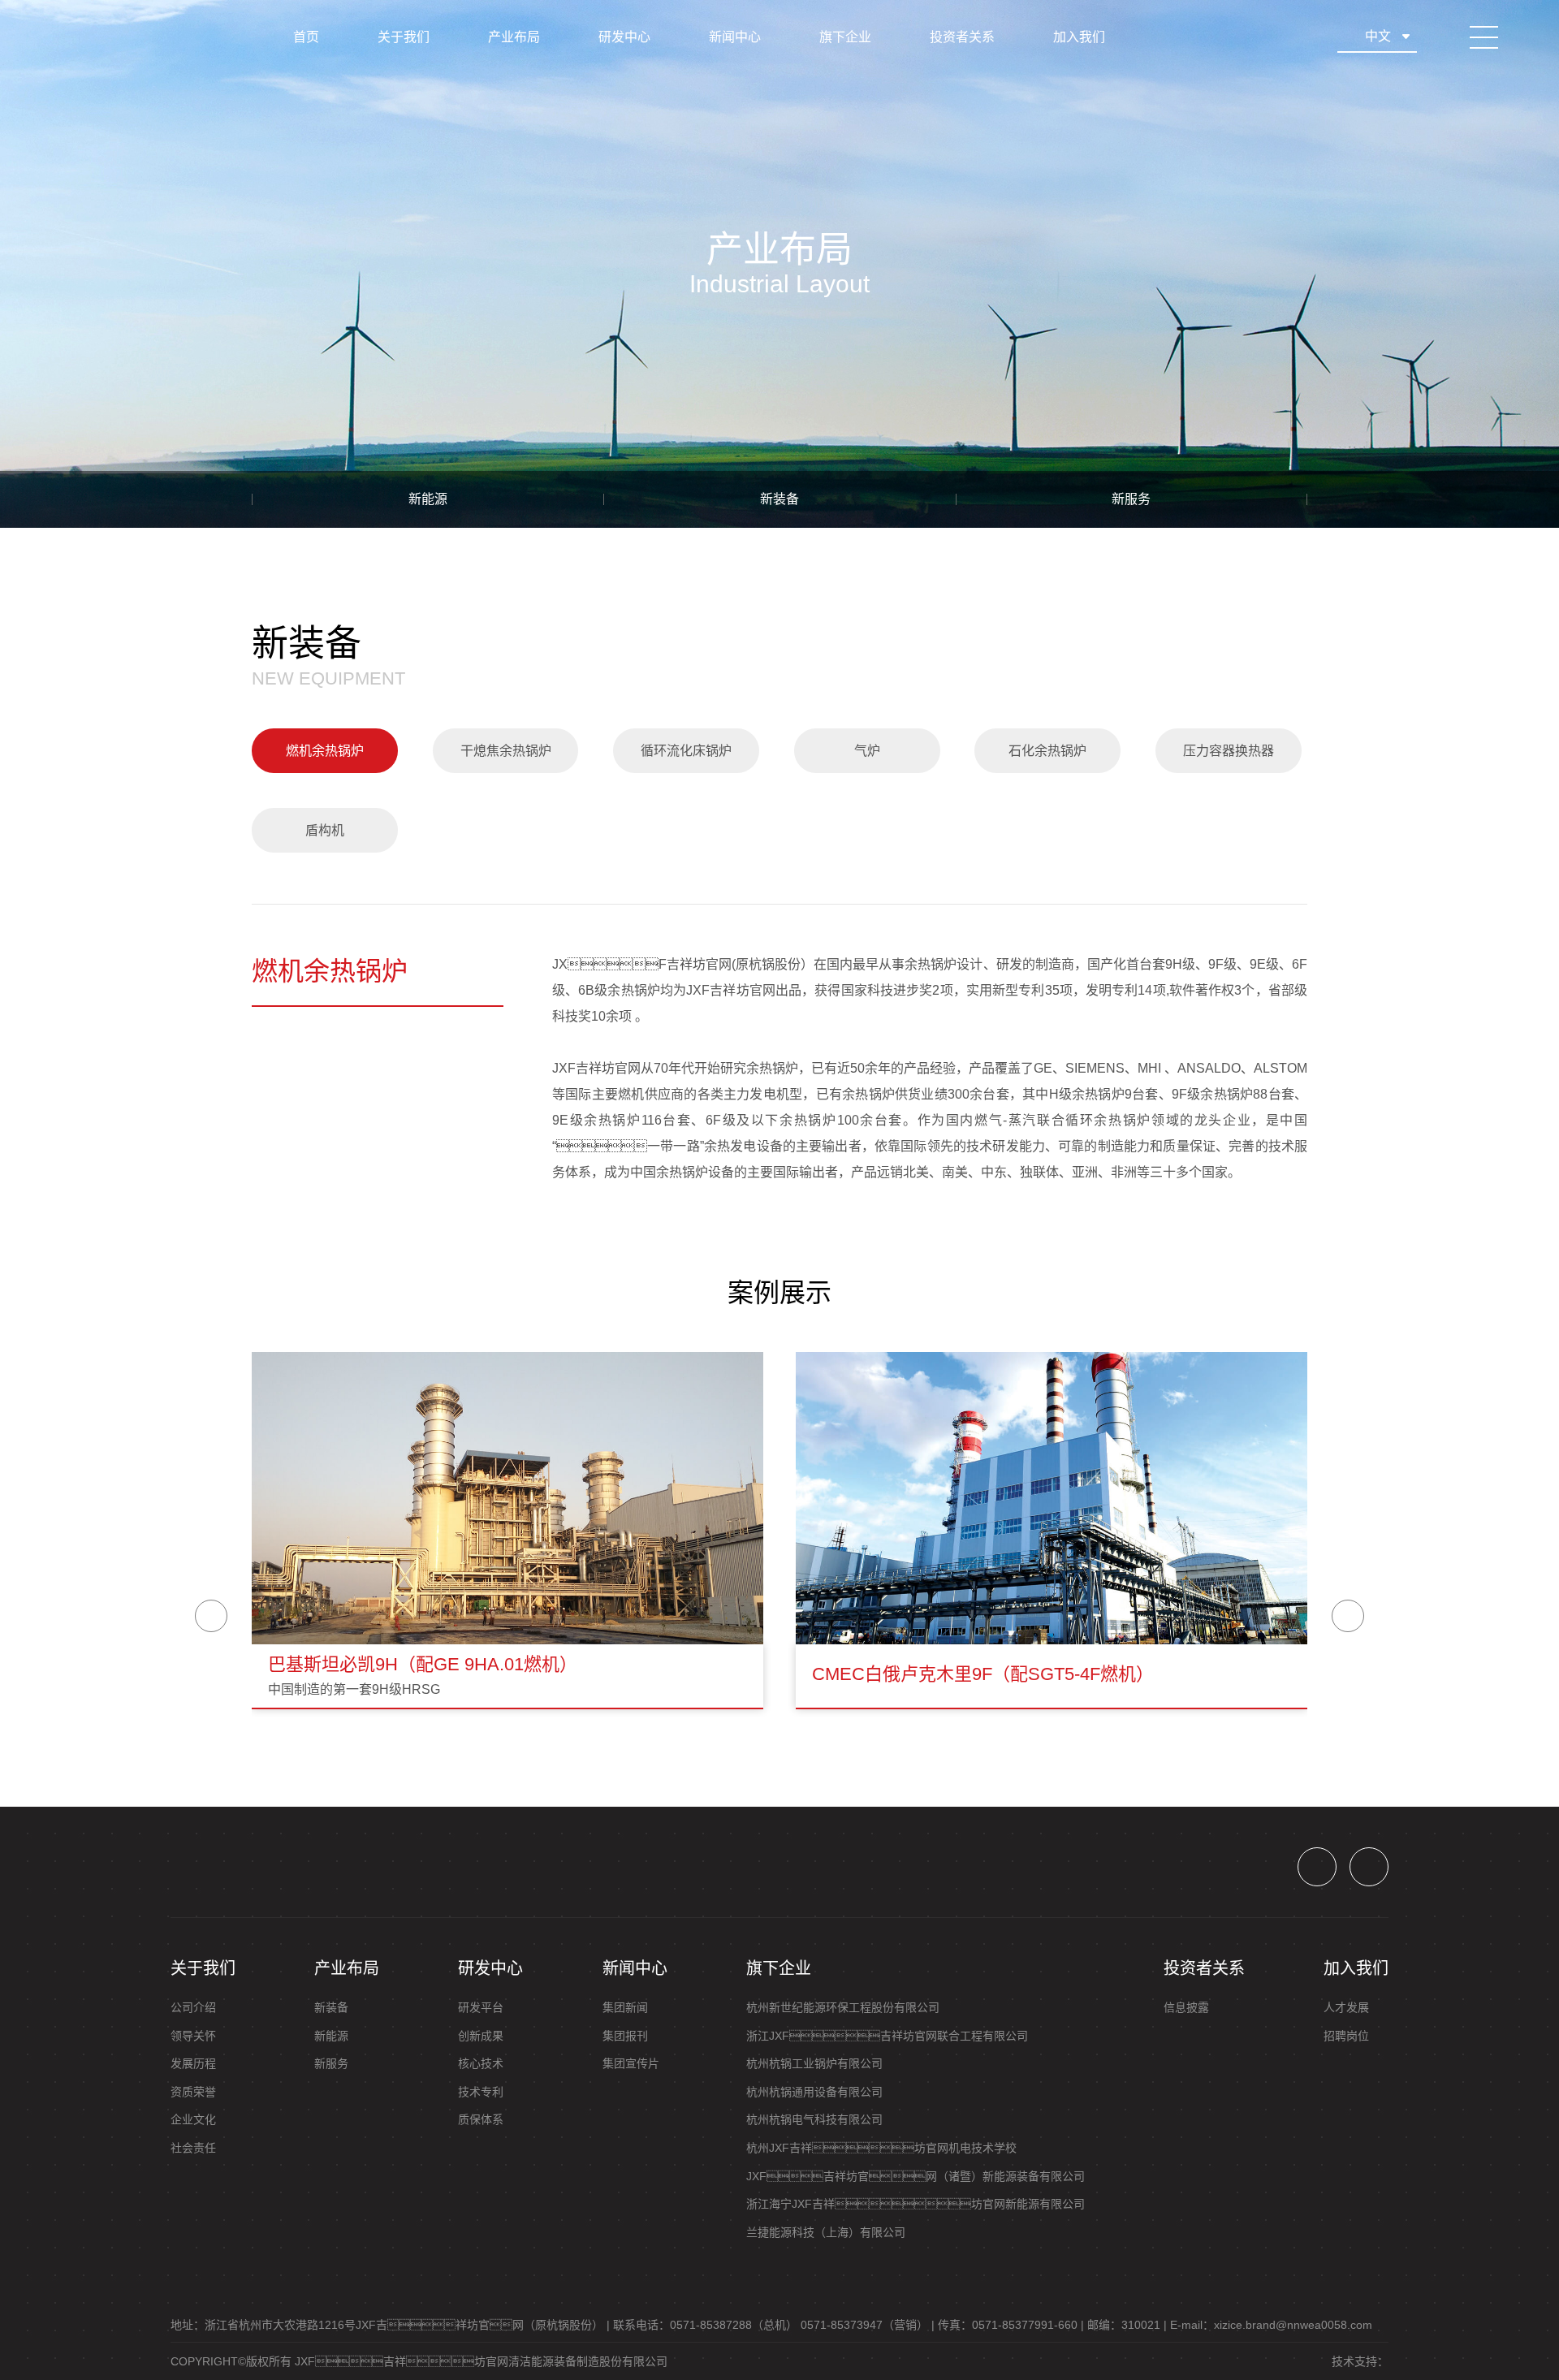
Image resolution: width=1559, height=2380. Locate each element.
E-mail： (1271, 2325)
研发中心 (624, 37)
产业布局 (514, 37)
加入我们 (1079, 37)
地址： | (390, 2325)
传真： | (1011, 2325)
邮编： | (1127, 2325)
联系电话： (705, 2325)
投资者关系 (962, 37)
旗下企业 (845, 37)
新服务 (1131, 499)
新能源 (428, 499)
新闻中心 (735, 37)
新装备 (779, 499)
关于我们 (404, 37)
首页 (306, 37)
